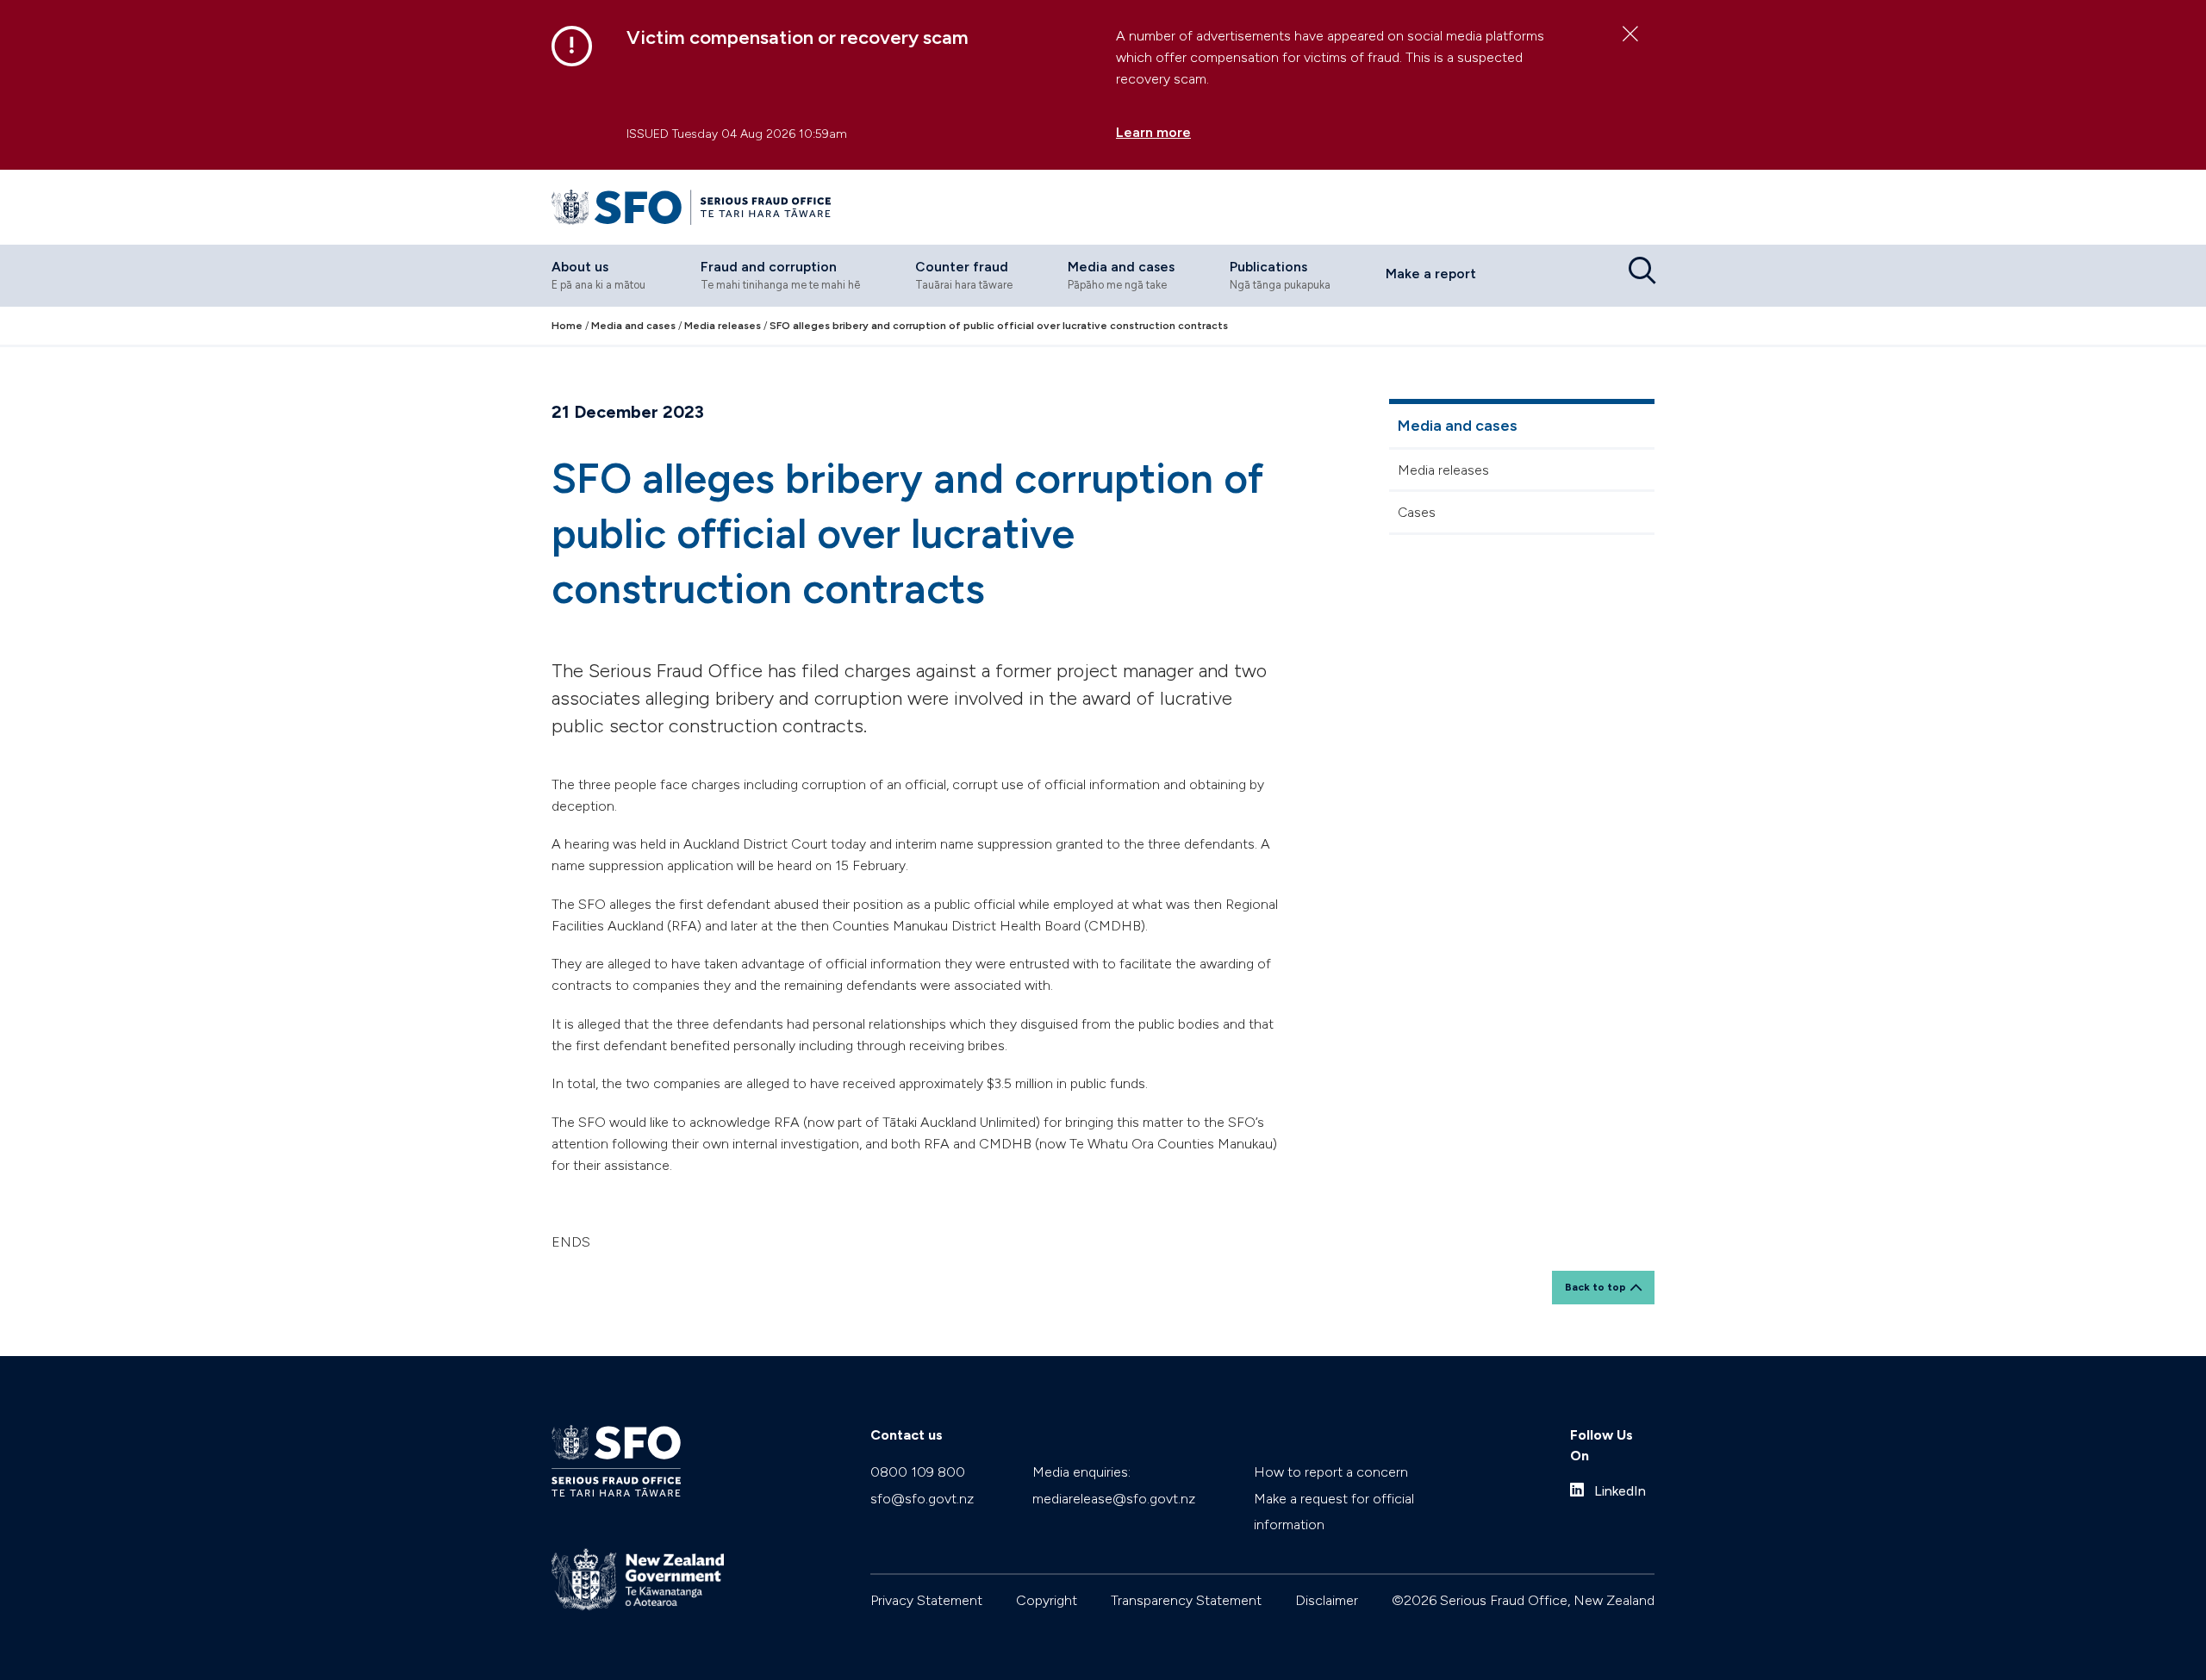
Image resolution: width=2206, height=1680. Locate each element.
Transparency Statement (1186, 1600)
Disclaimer (1327, 1600)
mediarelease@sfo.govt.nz (1114, 1499)
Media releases (1443, 470)
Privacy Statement (926, 1600)
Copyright (1047, 1600)
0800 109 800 (918, 1472)
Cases (1417, 512)
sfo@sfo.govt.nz (922, 1499)
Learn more (1153, 132)
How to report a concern (1331, 1472)
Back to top (1595, 1287)
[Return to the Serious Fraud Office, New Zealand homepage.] (691, 207)
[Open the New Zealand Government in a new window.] (638, 1580)
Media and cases (1458, 426)
